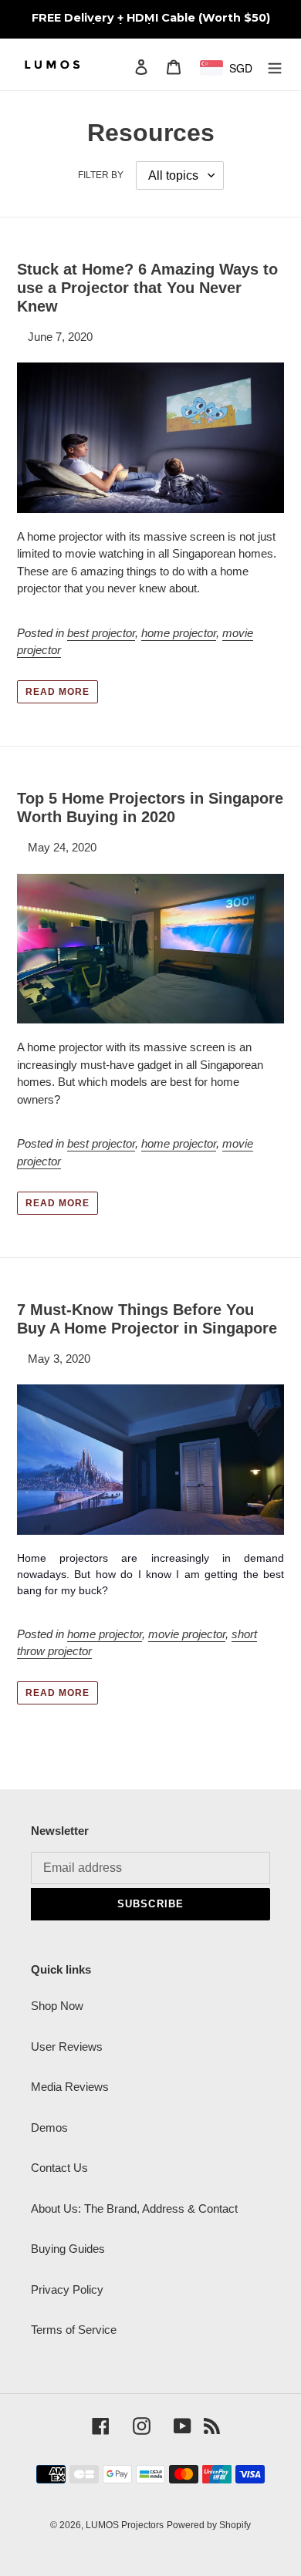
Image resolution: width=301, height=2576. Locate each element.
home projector (179, 633)
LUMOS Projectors (125, 2525)
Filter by (101, 175)
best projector (101, 633)
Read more (57, 692)
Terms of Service (74, 2330)
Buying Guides (68, 2249)
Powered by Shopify (209, 2525)
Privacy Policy (67, 2289)
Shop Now (57, 2006)
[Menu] (275, 67)
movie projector (187, 1634)
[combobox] (233, 68)
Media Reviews (70, 2087)
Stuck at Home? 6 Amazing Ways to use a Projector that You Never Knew (147, 288)
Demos (49, 2128)
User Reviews (67, 2047)
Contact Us (59, 2168)
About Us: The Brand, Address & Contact (134, 2208)
